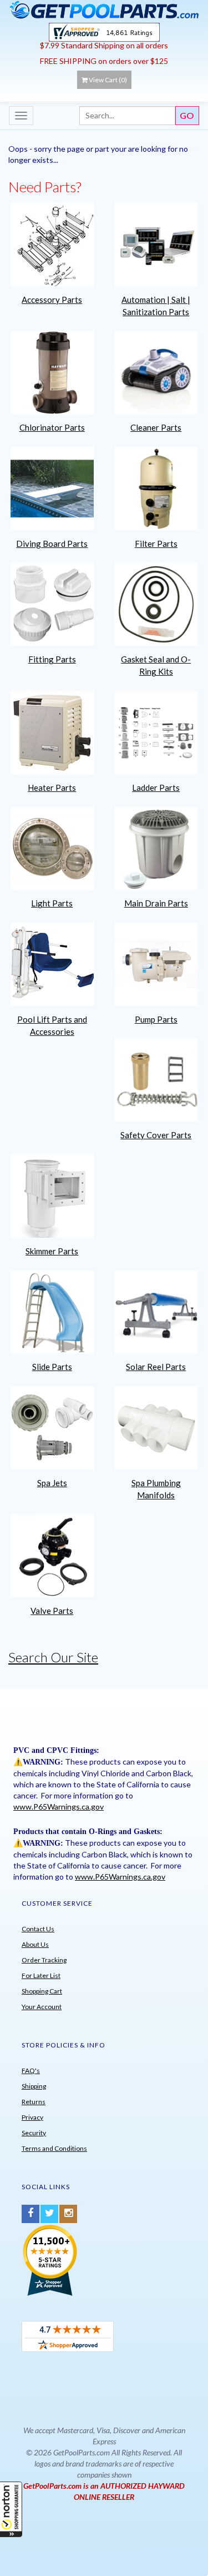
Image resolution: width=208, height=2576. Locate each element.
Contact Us (38, 1929)
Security (34, 2133)
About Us (35, 1944)
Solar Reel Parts (156, 1367)
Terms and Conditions (54, 2148)
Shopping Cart (42, 1991)
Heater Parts (52, 788)
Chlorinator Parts (52, 427)
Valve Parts (52, 1611)
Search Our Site (53, 1657)
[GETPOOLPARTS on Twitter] (49, 2214)
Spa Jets (52, 1483)
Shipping (34, 2086)
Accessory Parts (52, 300)
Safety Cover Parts (156, 1135)
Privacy (32, 2117)
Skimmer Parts (52, 1251)
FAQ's (31, 2071)
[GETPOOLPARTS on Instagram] (68, 2214)
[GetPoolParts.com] (104, 9)
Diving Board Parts (52, 544)
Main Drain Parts (156, 903)
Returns (34, 2102)
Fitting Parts (52, 659)
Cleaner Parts (156, 427)
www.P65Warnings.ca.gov (59, 1807)
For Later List (41, 1975)
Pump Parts (156, 1019)
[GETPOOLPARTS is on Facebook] (31, 2214)
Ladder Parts (156, 788)
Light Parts (52, 903)
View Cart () (108, 80)
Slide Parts (52, 1367)
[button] (11, 2509)
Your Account (42, 2007)
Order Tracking (44, 1960)
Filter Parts (156, 544)
